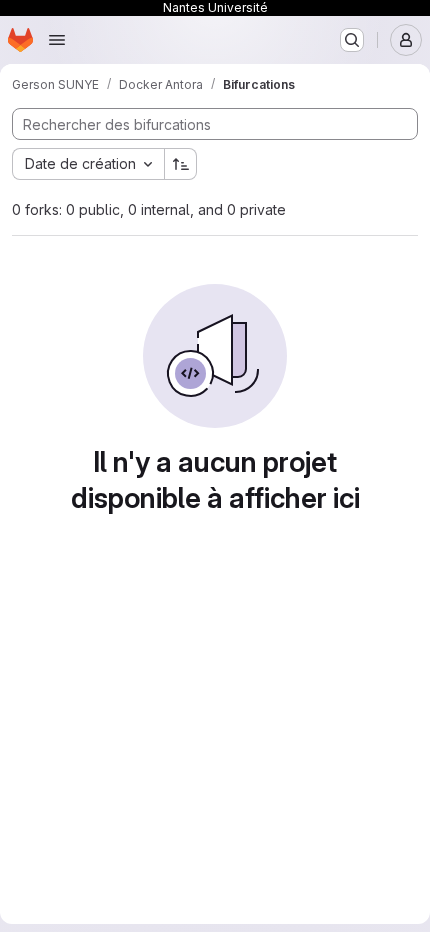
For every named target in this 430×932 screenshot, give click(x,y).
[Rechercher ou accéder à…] (352, 40)
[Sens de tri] (181, 164)
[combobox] (88, 164)
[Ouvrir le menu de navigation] (57, 40)
